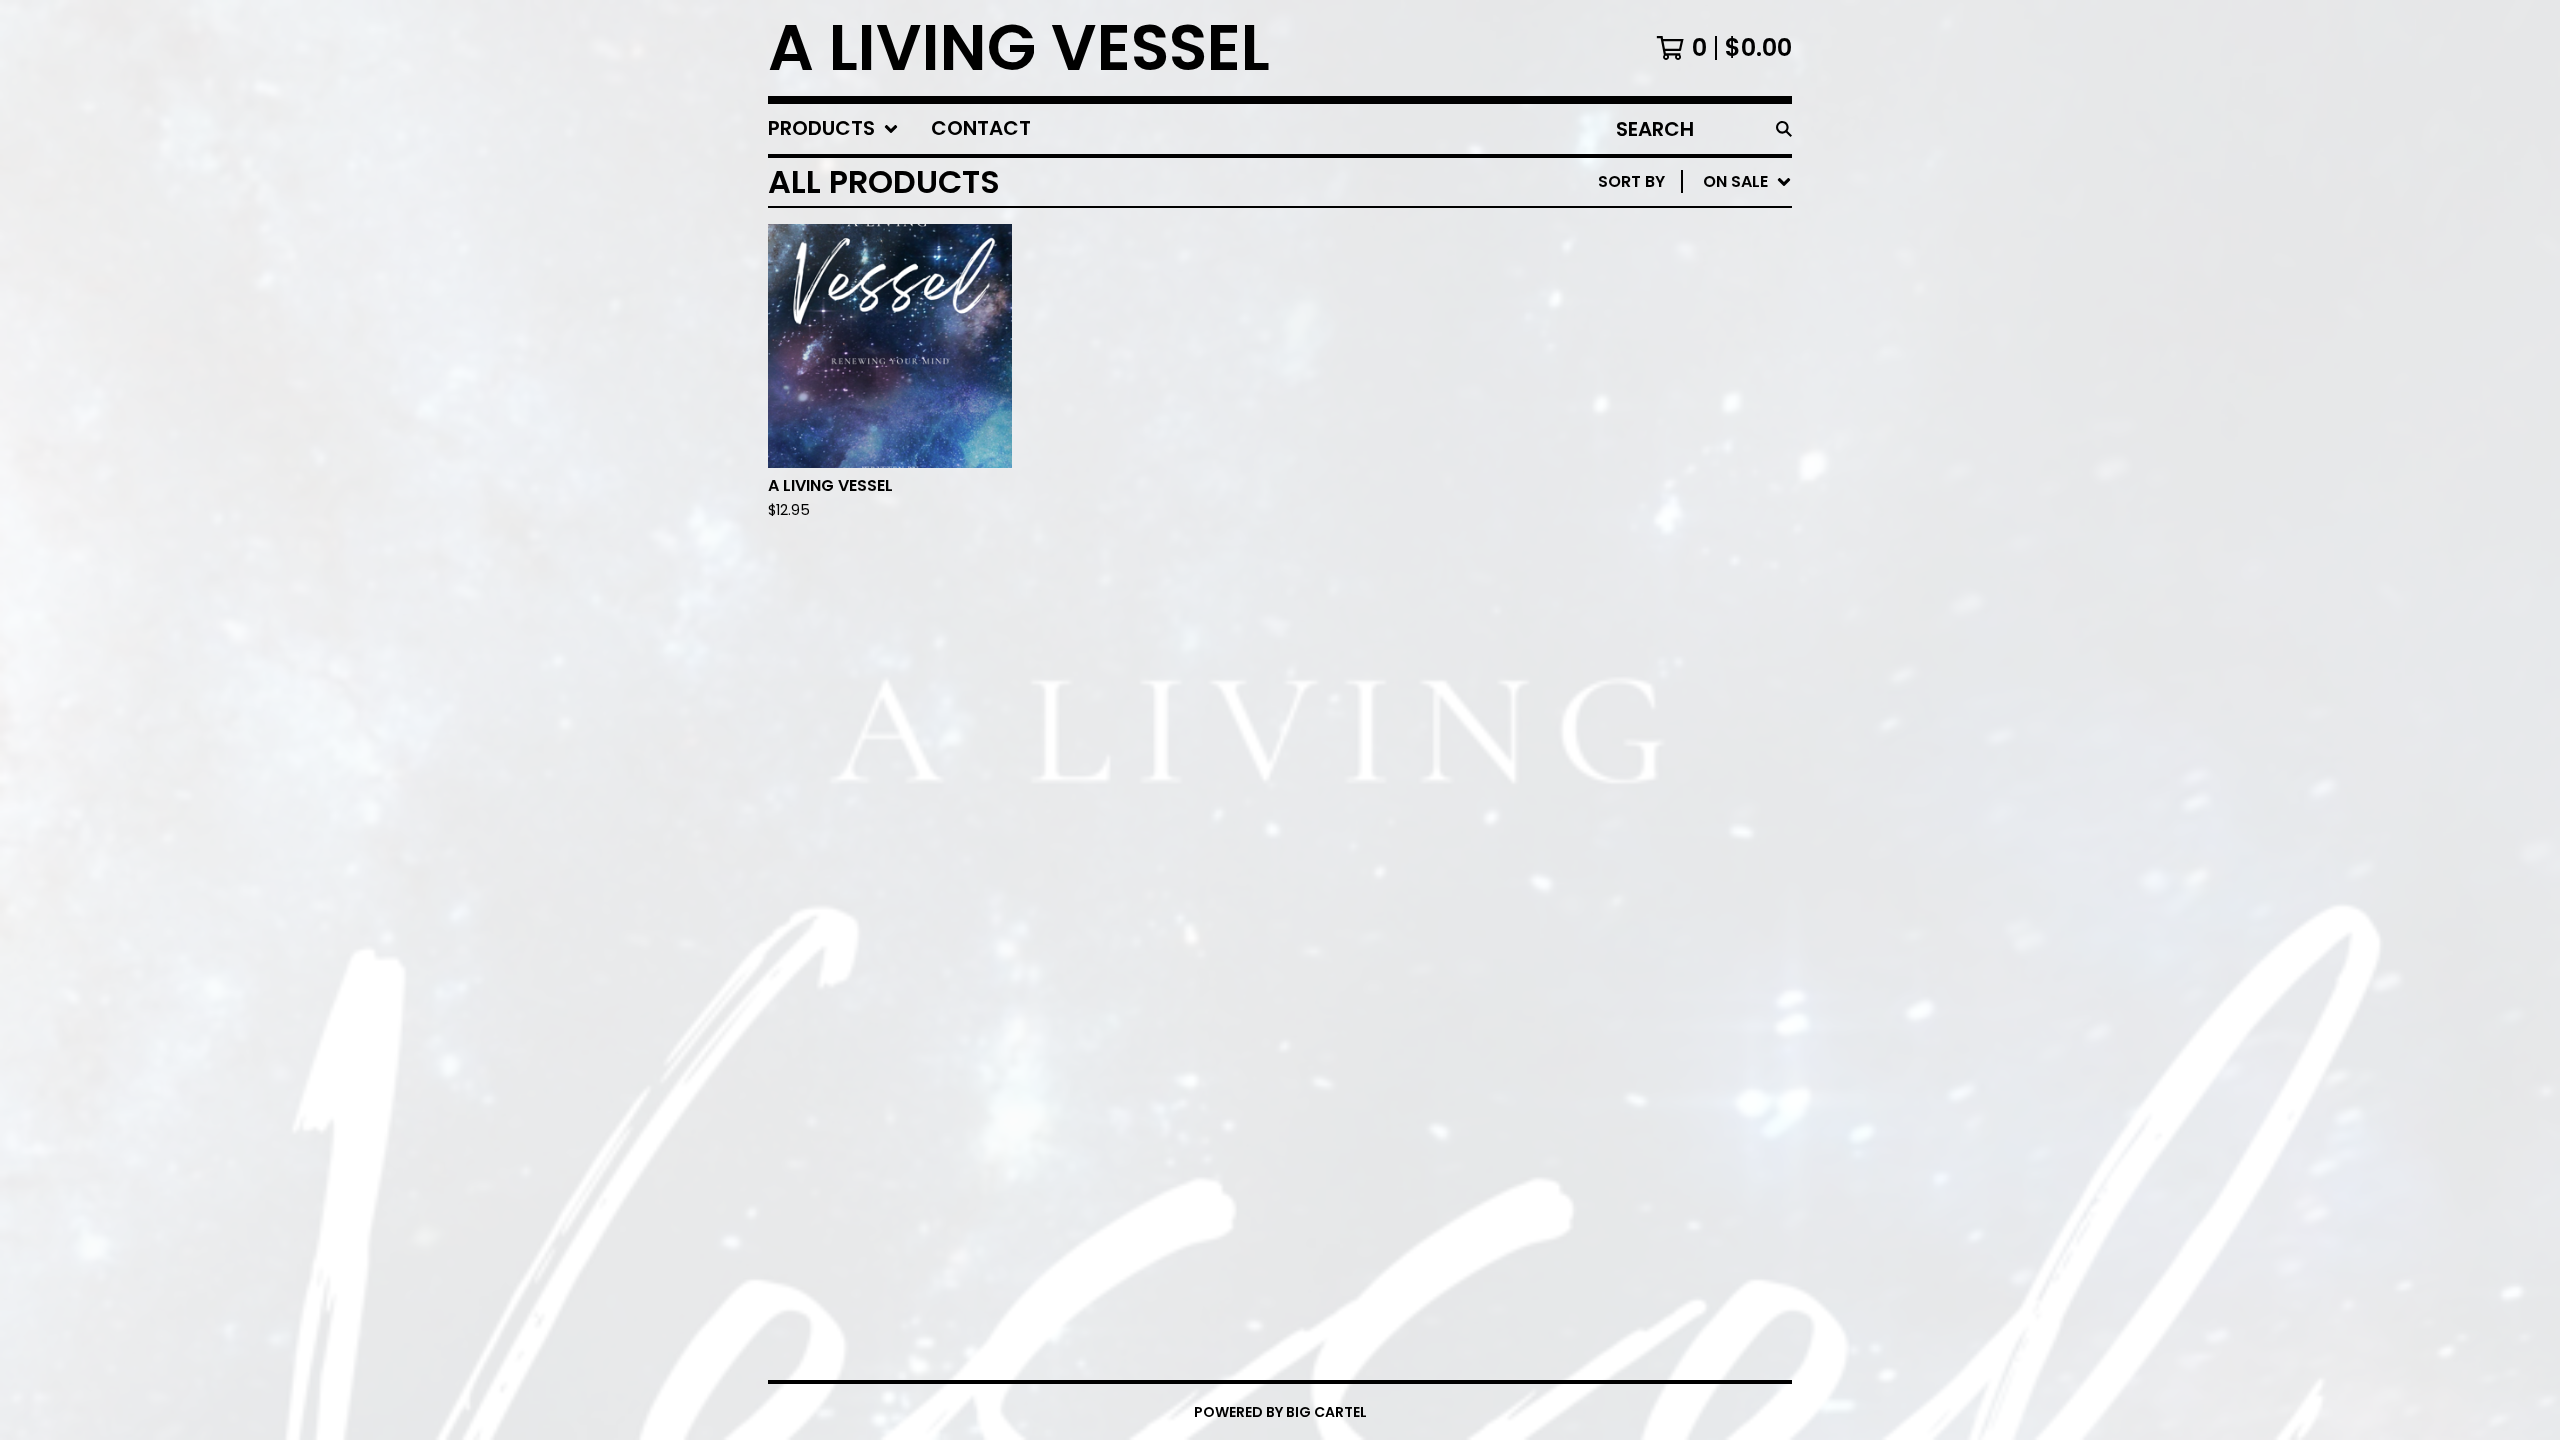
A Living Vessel (1019, 48)
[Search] (1784, 129)
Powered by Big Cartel (1280, 1412)
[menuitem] (833, 129)
